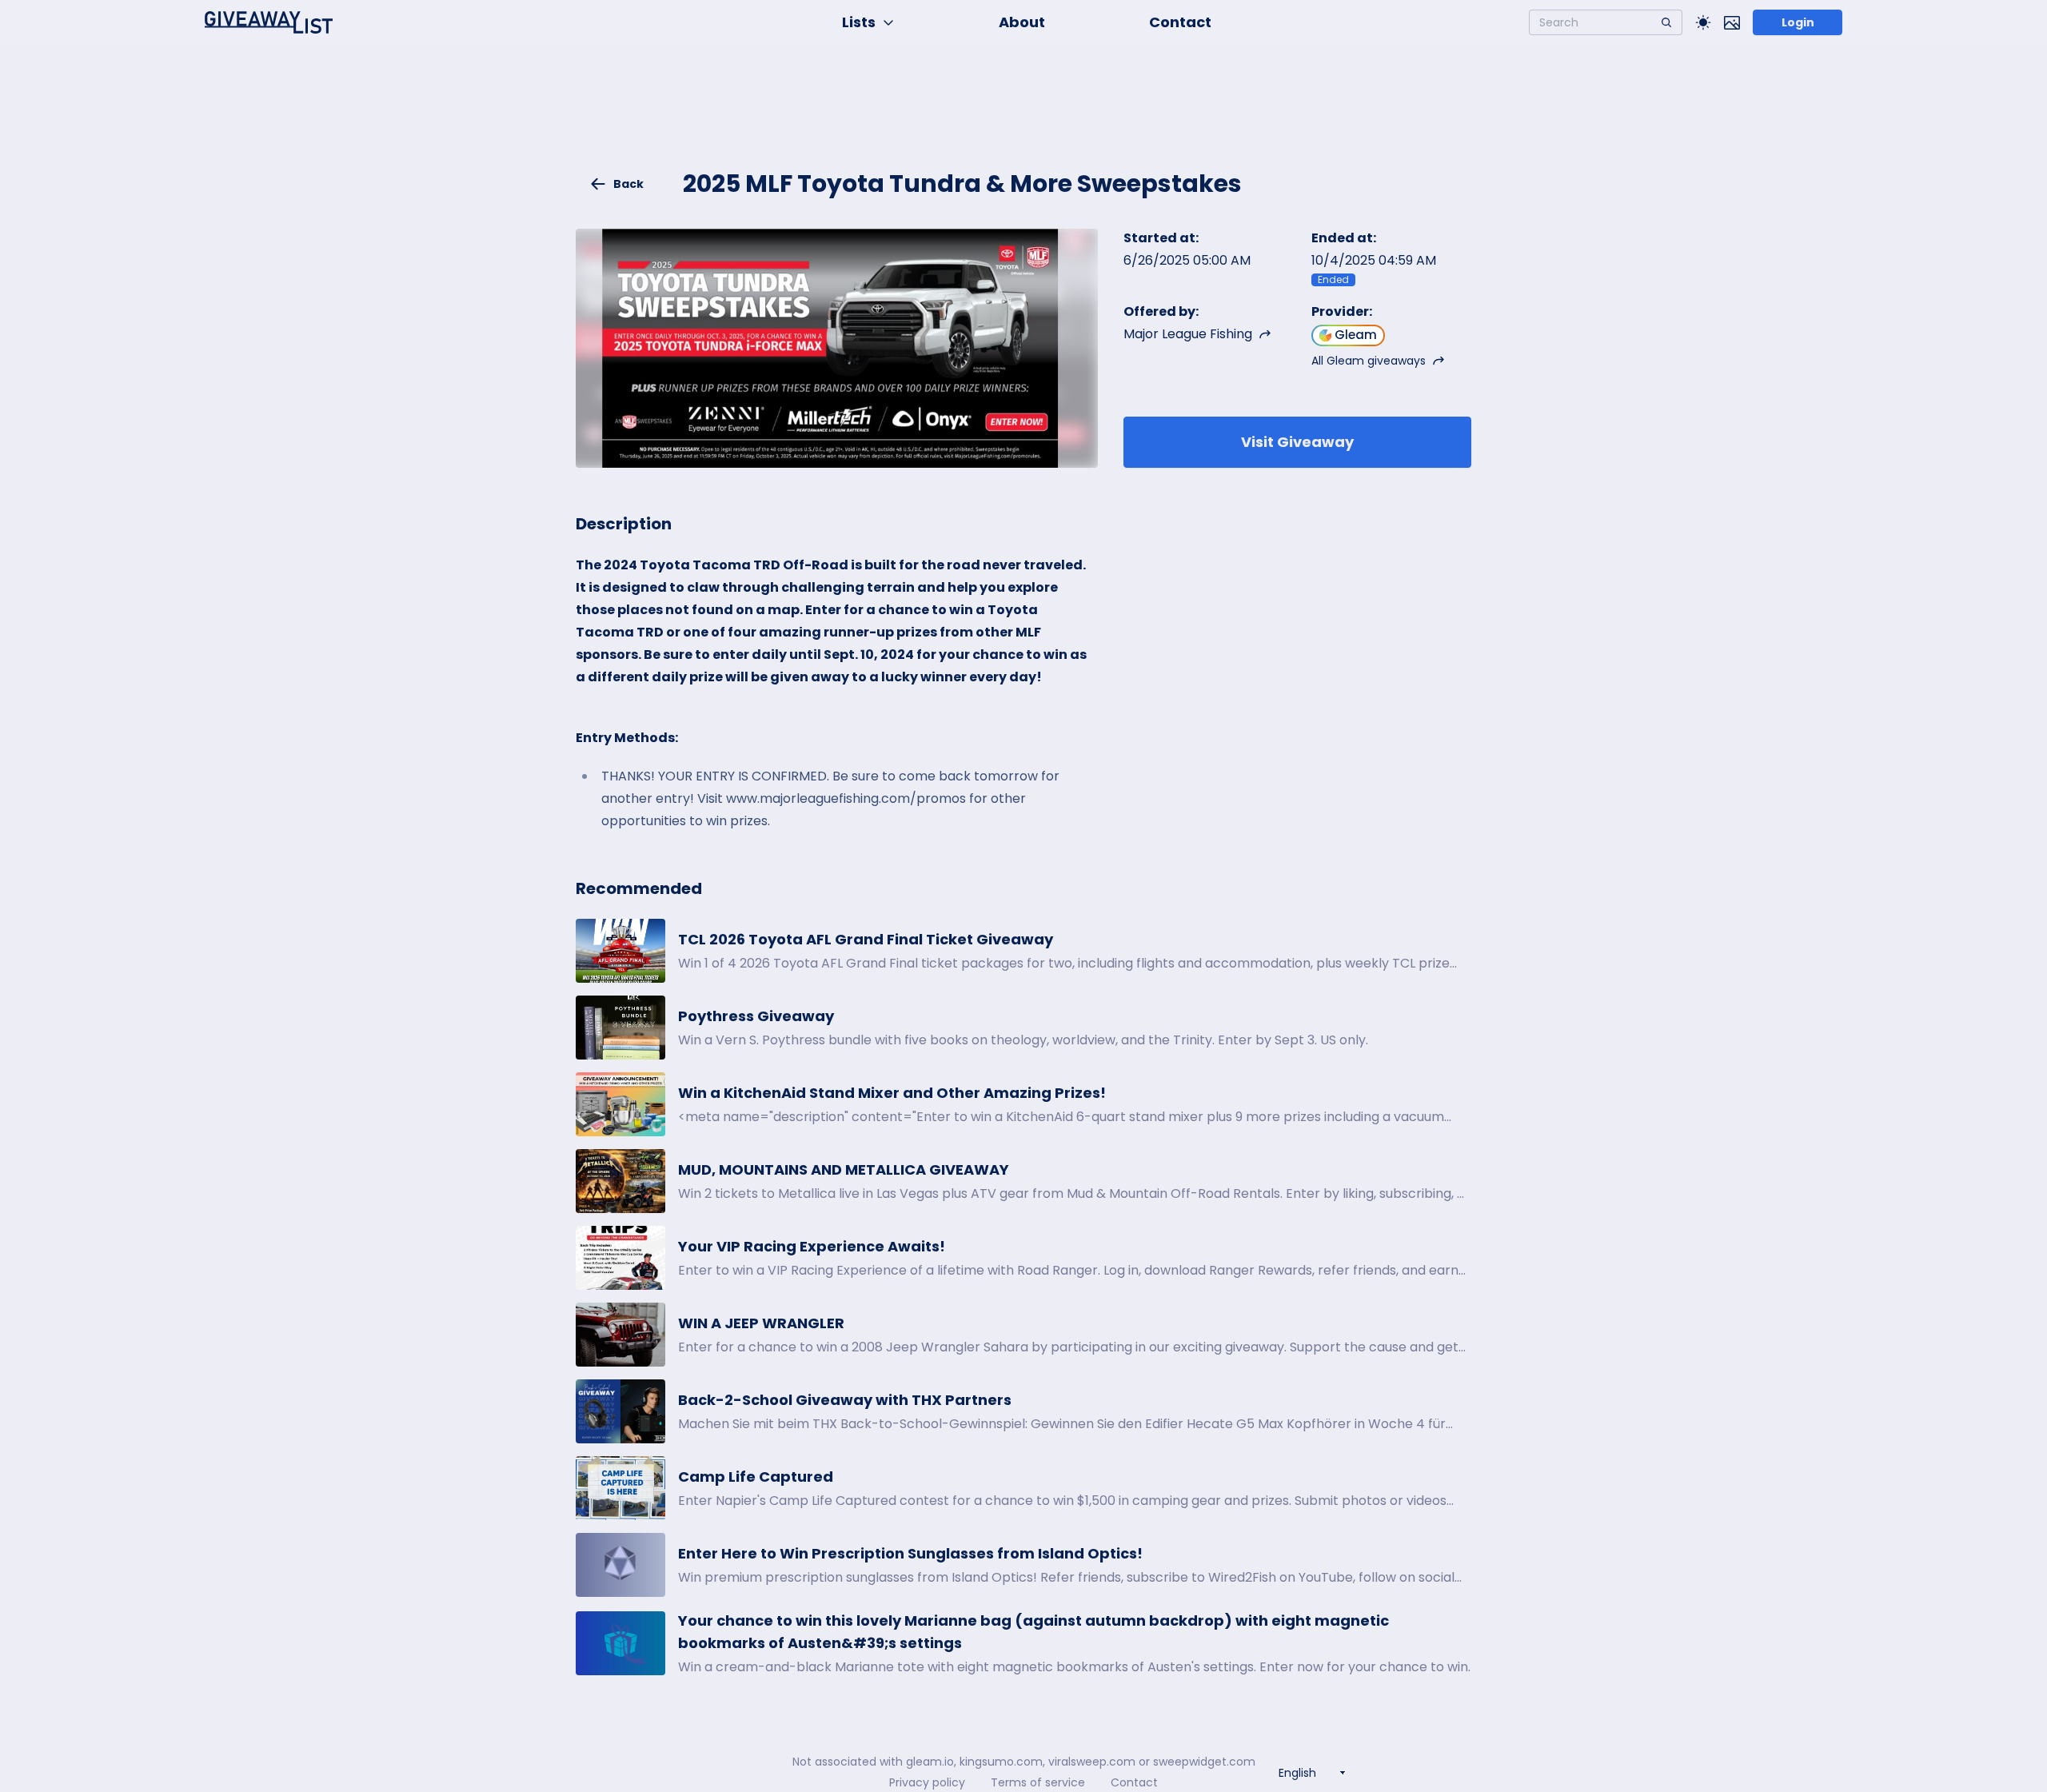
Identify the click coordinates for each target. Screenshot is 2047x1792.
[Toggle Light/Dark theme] (1703, 22)
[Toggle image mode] (1732, 22)
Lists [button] (859, 22)
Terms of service (1038, 1782)
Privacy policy (927, 1782)
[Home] (269, 22)
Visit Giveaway (1297, 442)
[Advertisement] (1023, 117)
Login (1798, 22)
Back (628, 184)
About (1022, 22)
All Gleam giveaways (1369, 361)
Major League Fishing (1188, 334)
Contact (1180, 22)
